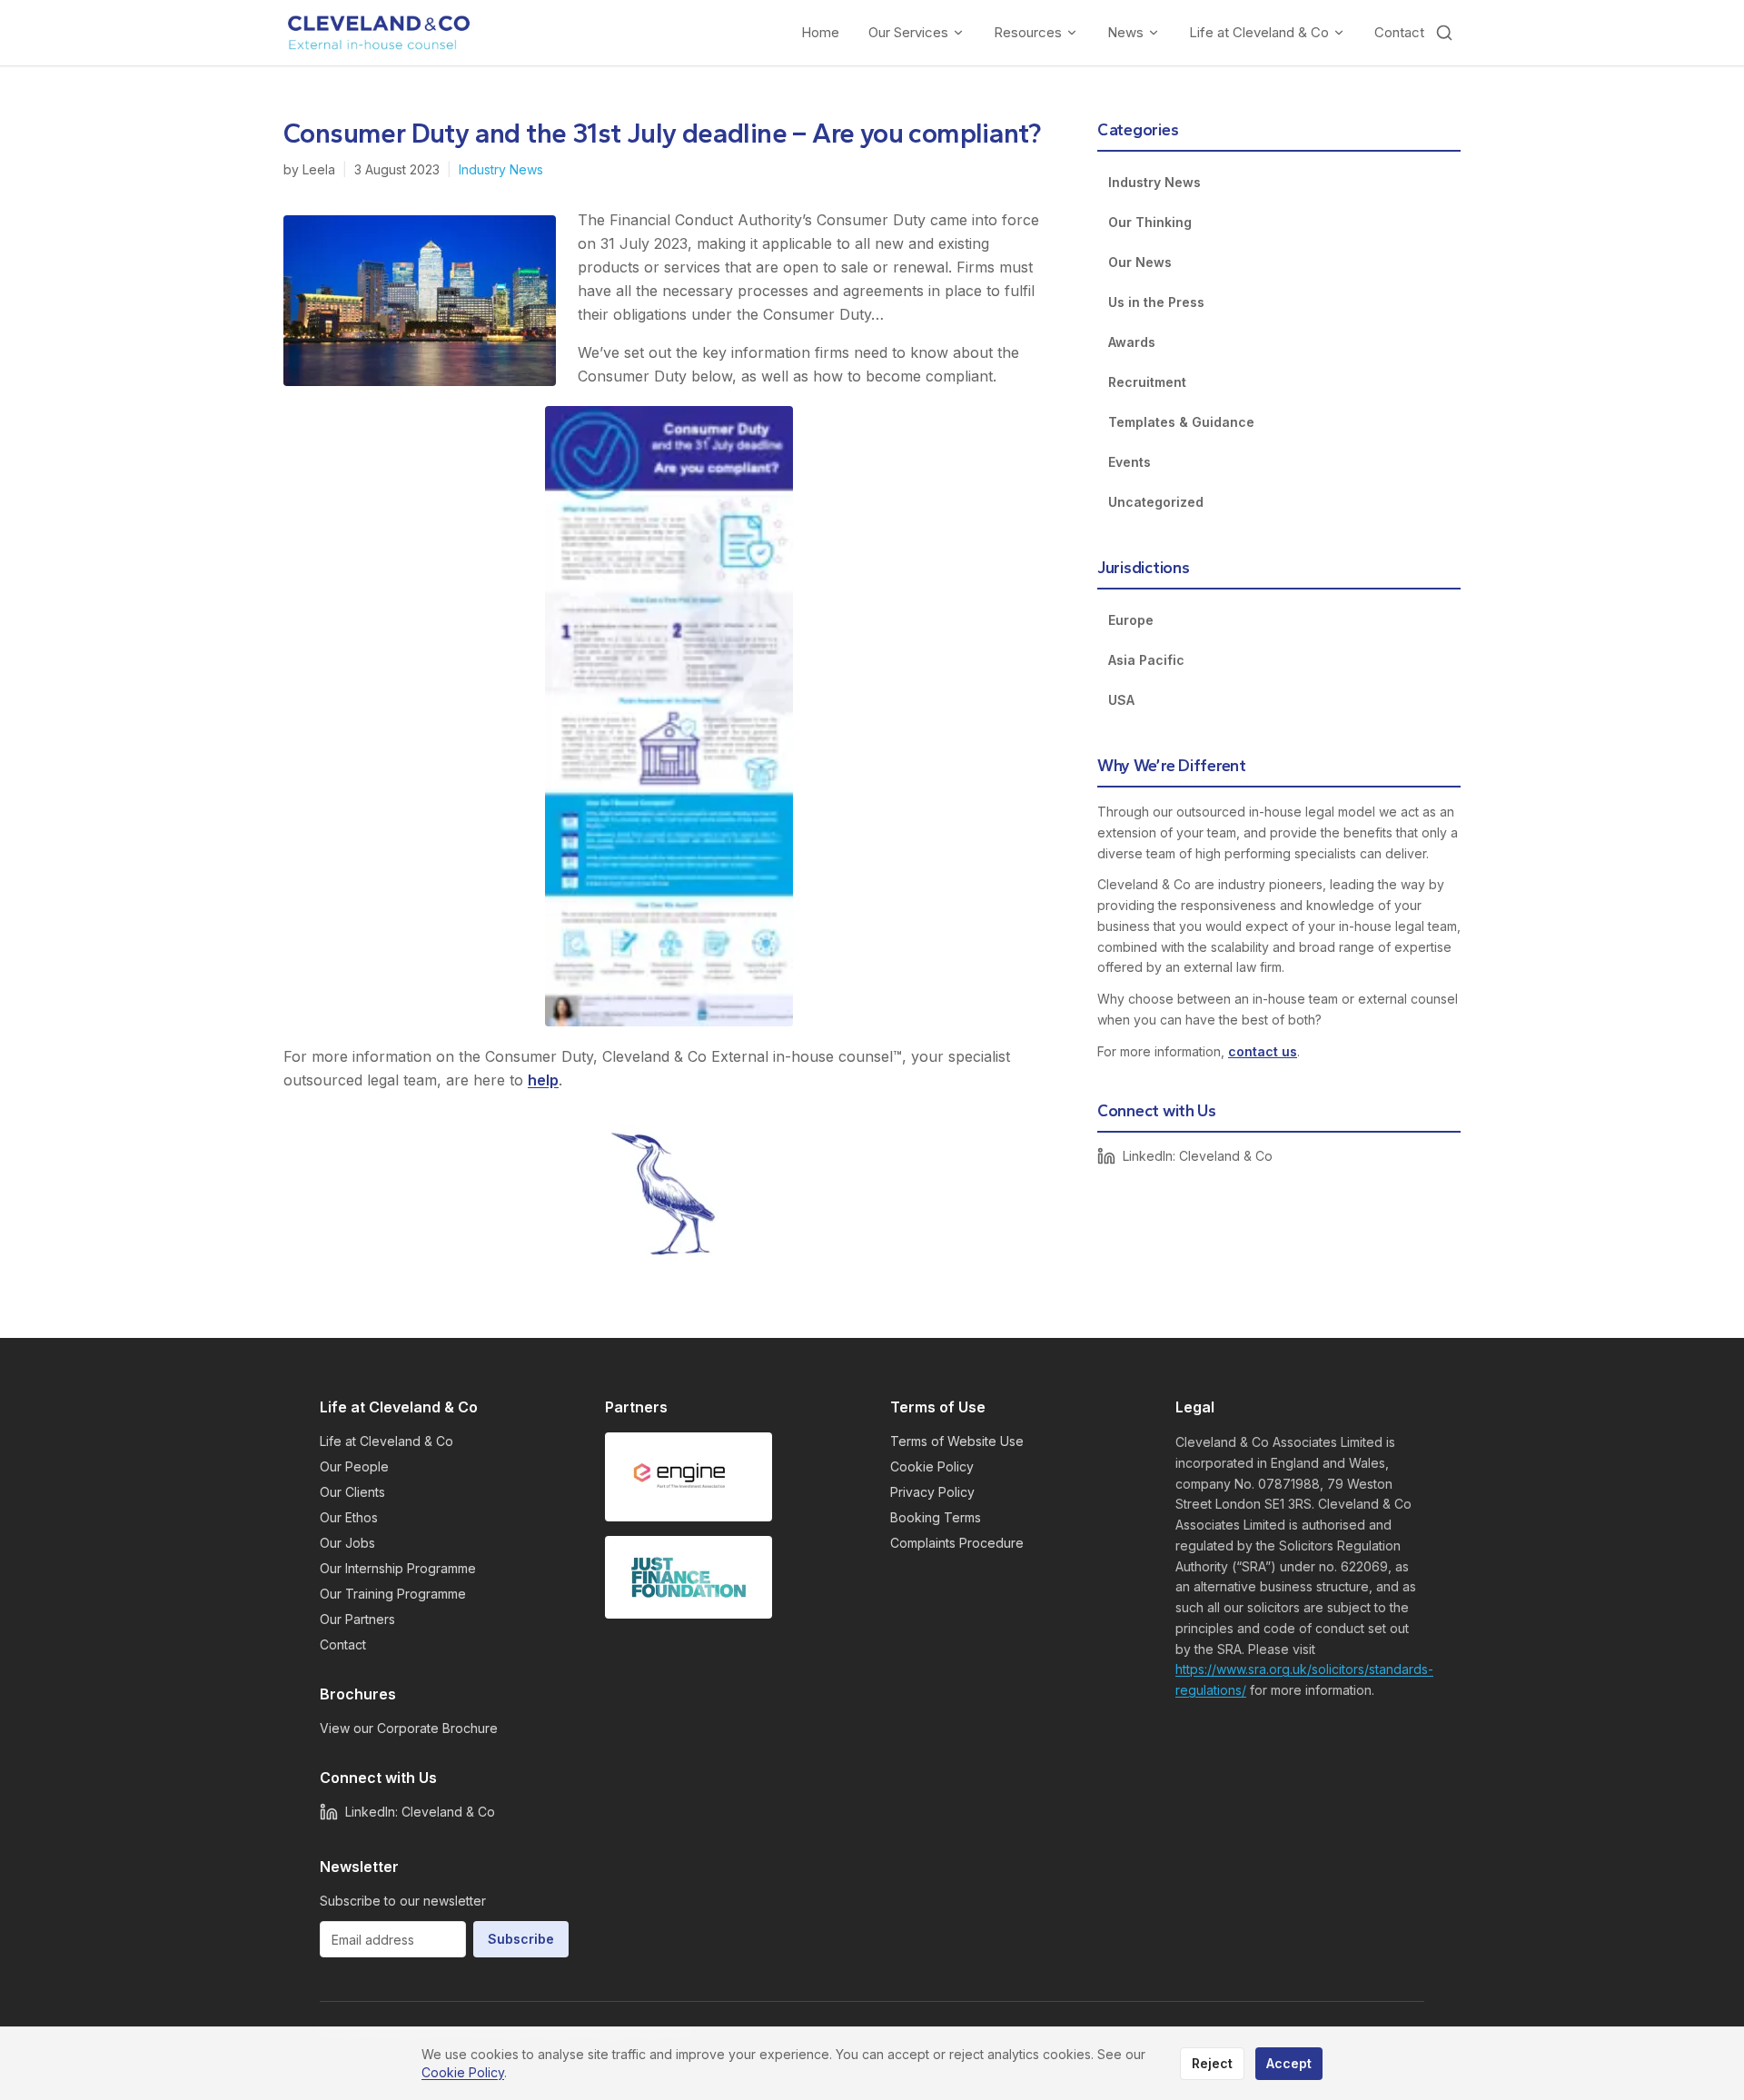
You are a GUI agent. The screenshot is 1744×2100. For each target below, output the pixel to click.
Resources (1028, 32)
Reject (1212, 2063)
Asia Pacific (1146, 660)
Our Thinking (1150, 222)
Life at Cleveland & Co (1259, 32)
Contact (1399, 32)
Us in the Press (1156, 302)
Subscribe (521, 1939)
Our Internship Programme (398, 1568)
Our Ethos (349, 1517)
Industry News (501, 169)
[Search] (1444, 33)
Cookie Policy (932, 1466)
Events (1130, 462)
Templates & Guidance (1181, 422)
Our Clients (352, 1492)
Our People (354, 1466)
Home (820, 32)
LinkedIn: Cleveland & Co (1198, 1156)
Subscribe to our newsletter (403, 1901)
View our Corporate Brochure (409, 1728)
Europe (1131, 620)
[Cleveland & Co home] (380, 33)
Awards (1132, 342)
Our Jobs (347, 1543)
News (1125, 32)
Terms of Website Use (957, 1441)
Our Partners (357, 1619)
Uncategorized (1156, 502)
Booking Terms (936, 1517)
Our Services (908, 32)
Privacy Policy (932, 1492)
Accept (1289, 2063)
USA (1121, 700)
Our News (1140, 262)
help (543, 1080)
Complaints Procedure (957, 1543)
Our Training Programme (393, 1594)
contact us (1263, 1051)
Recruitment (1147, 382)
